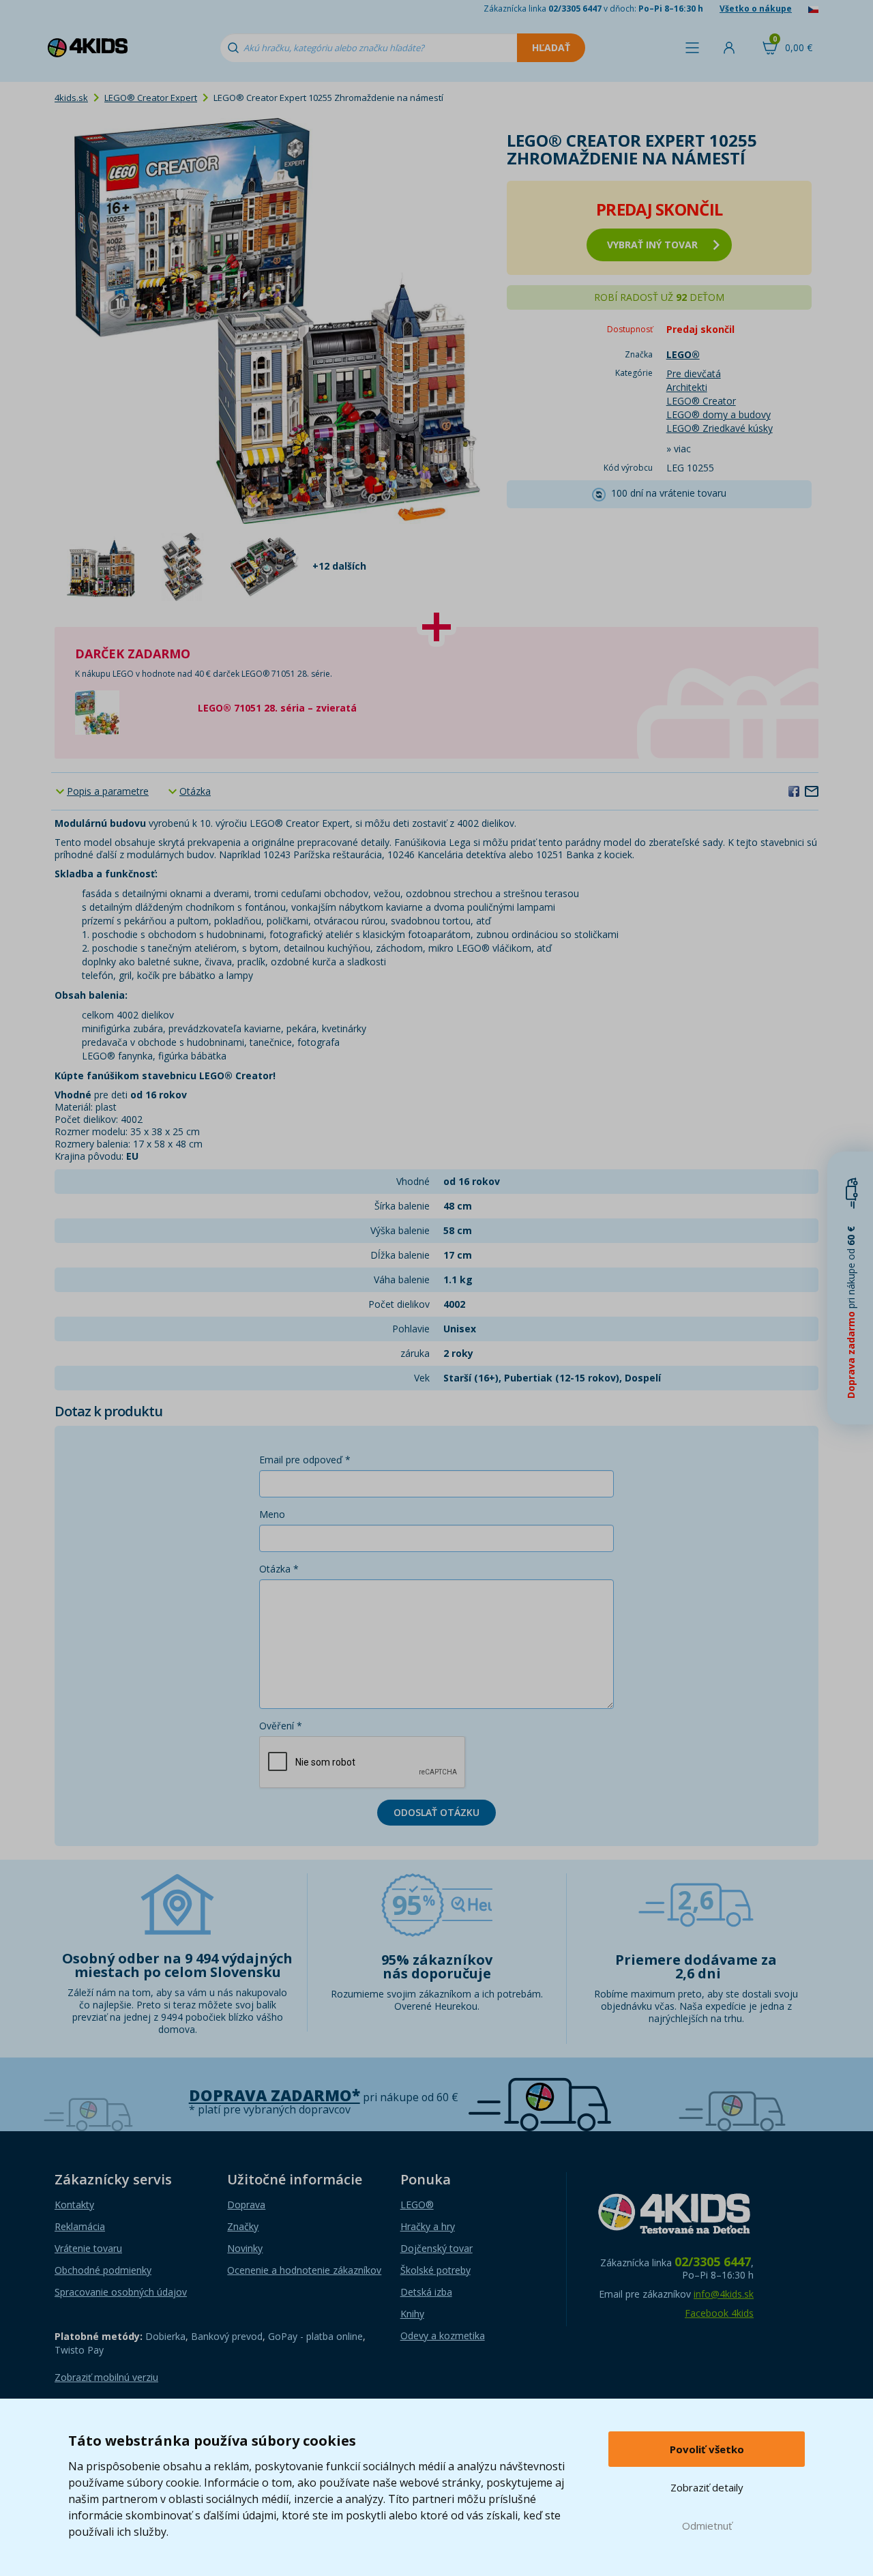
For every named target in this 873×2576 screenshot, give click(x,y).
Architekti (687, 387)
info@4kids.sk (724, 2294)
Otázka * (279, 1569)
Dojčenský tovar (436, 2248)
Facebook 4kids (719, 2313)
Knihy (412, 2314)
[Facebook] (794, 791)
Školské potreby (435, 2270)
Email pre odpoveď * (305, 1460)
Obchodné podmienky (103, 2270)
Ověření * (281, 1726)
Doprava (246, 2205)
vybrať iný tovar (652, 245)
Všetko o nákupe (756, 9)
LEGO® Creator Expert (151, 98)
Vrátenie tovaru (88, 2248)
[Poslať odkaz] (812, 791)
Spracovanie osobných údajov (121, 2292)
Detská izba (426, 2292)
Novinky (245, 2248)
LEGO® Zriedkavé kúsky (720, 428)
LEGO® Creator (701, 401)
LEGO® (417, 2205)
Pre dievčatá (694, 374)
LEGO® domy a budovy (719, 414)
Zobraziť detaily (707, 2487)
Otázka (195, 791)
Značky (243, 2226)
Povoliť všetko (707, 2449)
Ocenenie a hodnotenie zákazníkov (304, 2270)
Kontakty (74, 2205)
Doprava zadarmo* (275, 2095)
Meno (272, 1514)
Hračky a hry (428, 2226)
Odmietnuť (707, 2526)
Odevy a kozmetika (443, 2336)
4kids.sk (71, 98)
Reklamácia (80, 2226)
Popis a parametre (108, 791)
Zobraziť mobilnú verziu (106, 2377)
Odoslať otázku (436, 1812)
